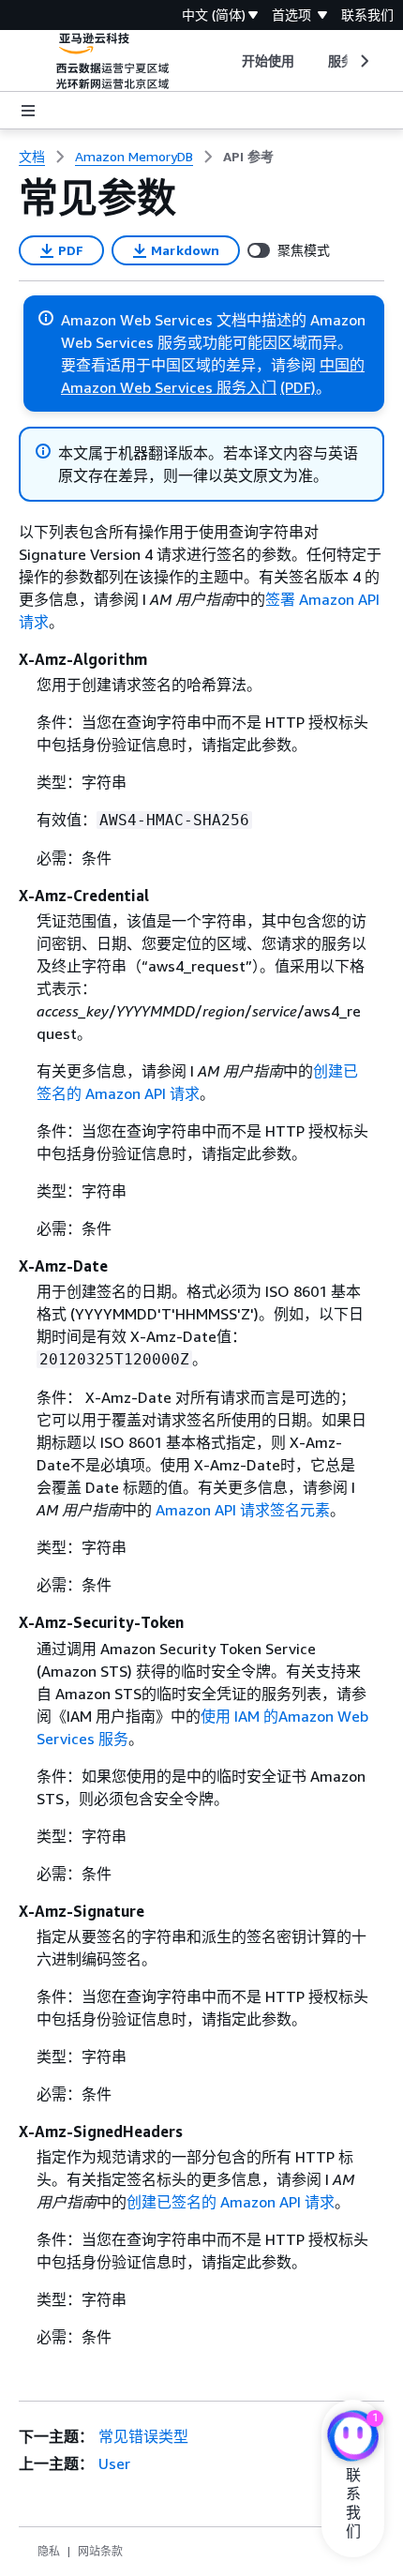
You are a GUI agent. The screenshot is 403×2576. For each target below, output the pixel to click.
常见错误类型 (143, 2436)
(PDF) (298, 387)
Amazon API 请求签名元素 (243, 1510)
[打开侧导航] (28, 111)
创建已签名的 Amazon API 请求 (231, 2202)
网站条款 (100, 2551)
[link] (248, 157)
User (114, 2463)
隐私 (49, 2551)
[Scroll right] (363, 61)
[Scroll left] (227, 61)
